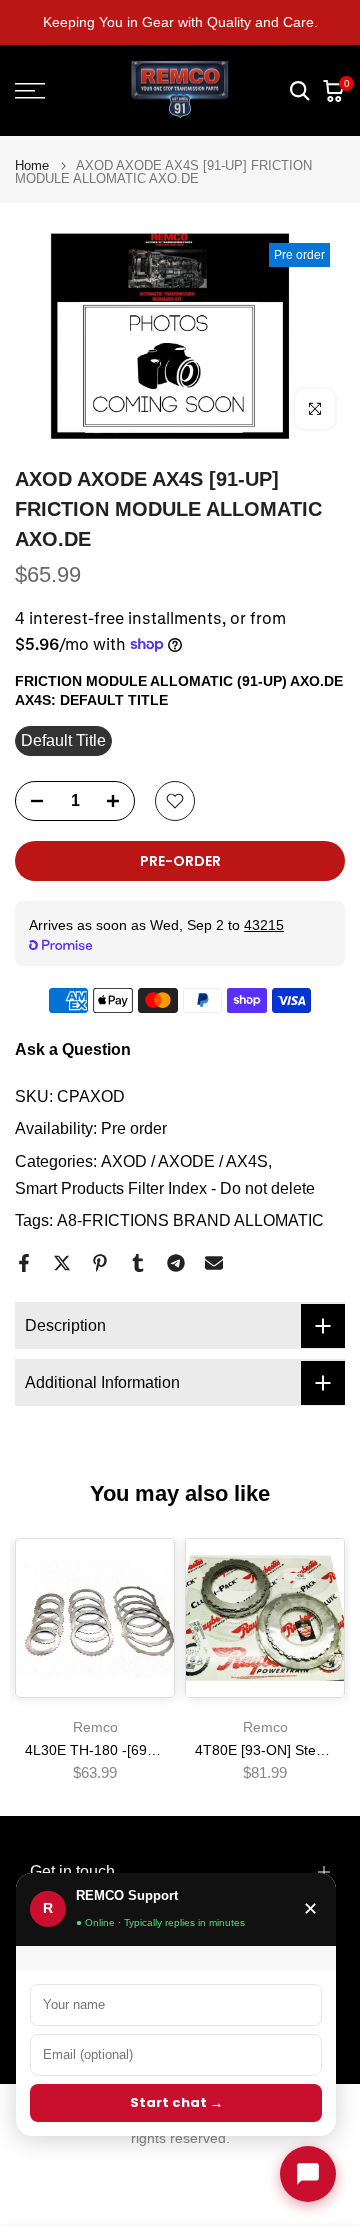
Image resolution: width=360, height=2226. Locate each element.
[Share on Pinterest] (100, 1263)
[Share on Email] (214, 1263)
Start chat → (176, 2102)
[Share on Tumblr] (138, 1263)
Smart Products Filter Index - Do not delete (165, 1188)
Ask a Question (73, 1049)
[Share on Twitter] (62, 1263)
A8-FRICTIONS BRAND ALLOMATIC (190, 1220)
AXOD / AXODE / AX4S (184, 1161)
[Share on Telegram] (176, 1263)
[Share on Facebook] (24, 1263)
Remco (95, 1727)
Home (32, 165)
